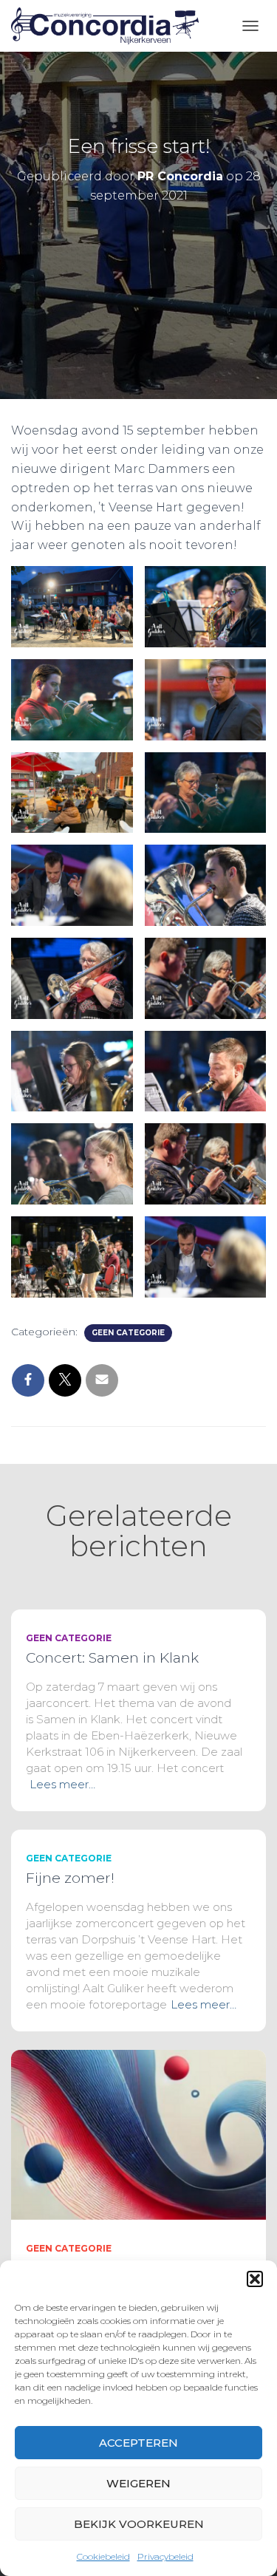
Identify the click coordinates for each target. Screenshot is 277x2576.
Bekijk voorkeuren (139, 2524)
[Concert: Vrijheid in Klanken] (138, 2133)
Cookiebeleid (103, 2556)
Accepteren (138, 2443)
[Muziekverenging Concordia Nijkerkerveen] (110, 26)
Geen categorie (128, 1333)
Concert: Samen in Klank (112, 1658)
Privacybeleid (165, 2556)
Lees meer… (62, 1784)
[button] (255, 2279)
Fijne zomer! (70, 1878)
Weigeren (138, 2483)
